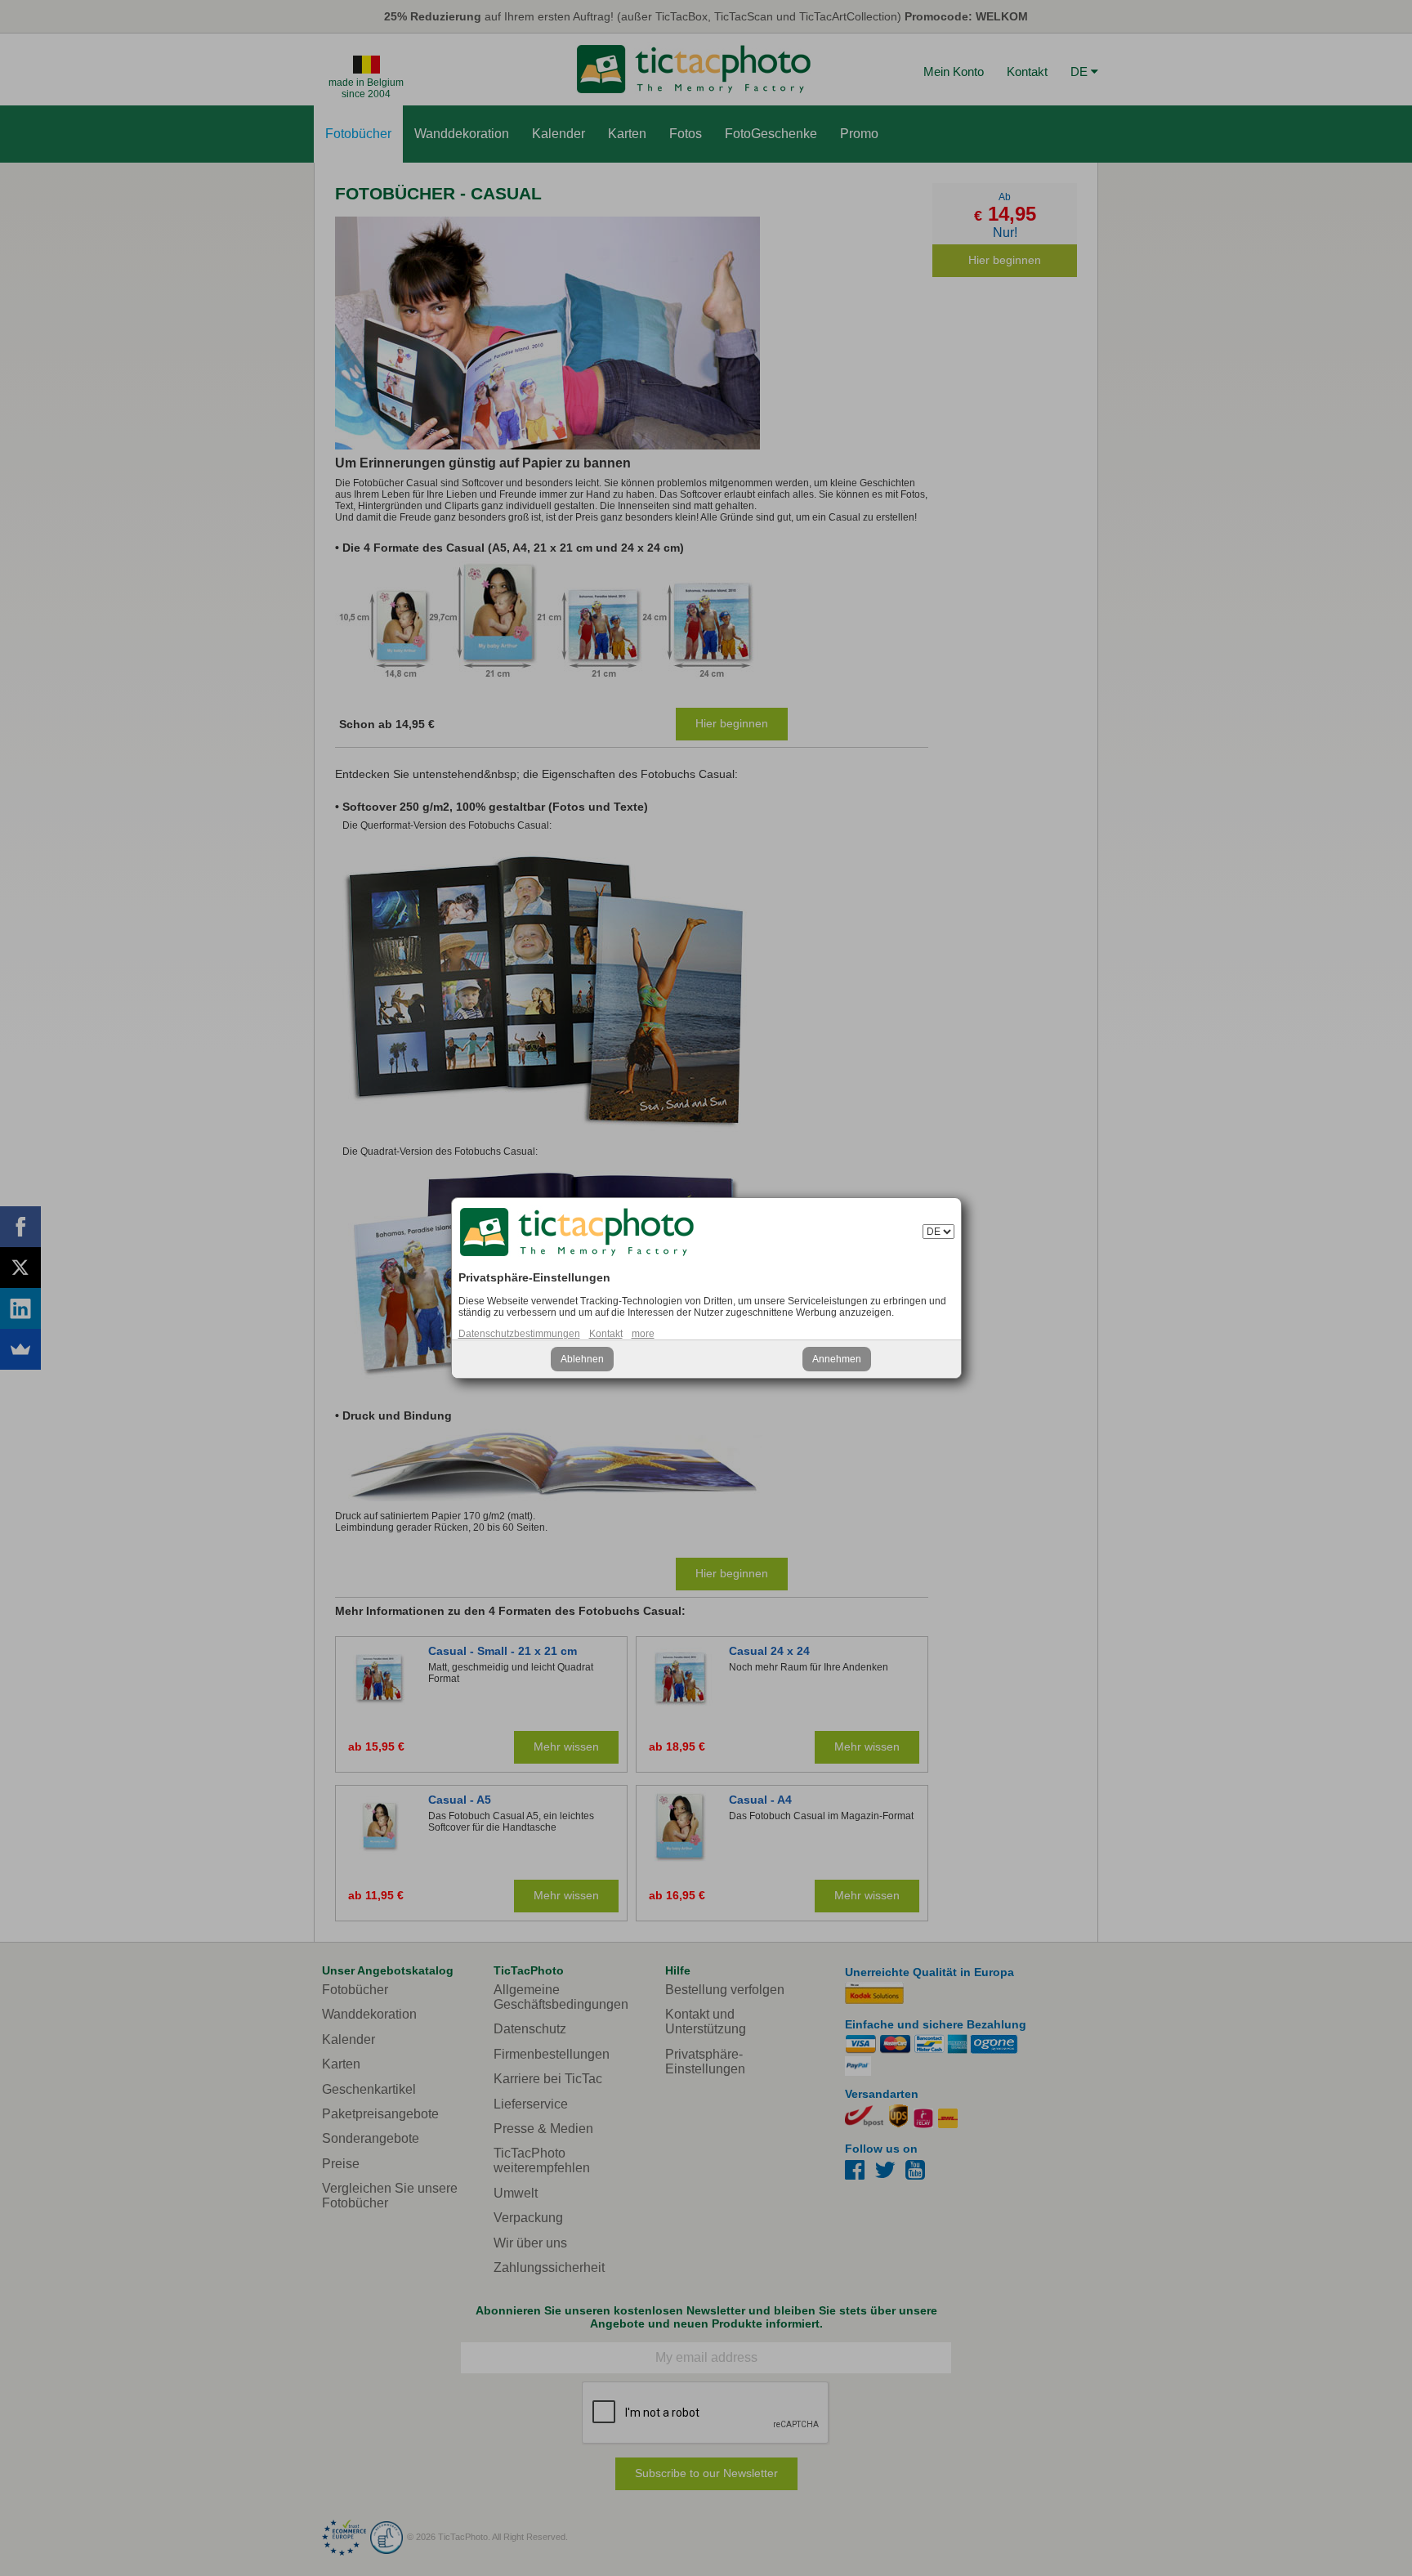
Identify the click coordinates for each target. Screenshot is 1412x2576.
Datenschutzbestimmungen (519, 1334)
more (643, 1334)
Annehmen (837, 1359)
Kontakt (606, 1334)
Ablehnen (582, 1359)
